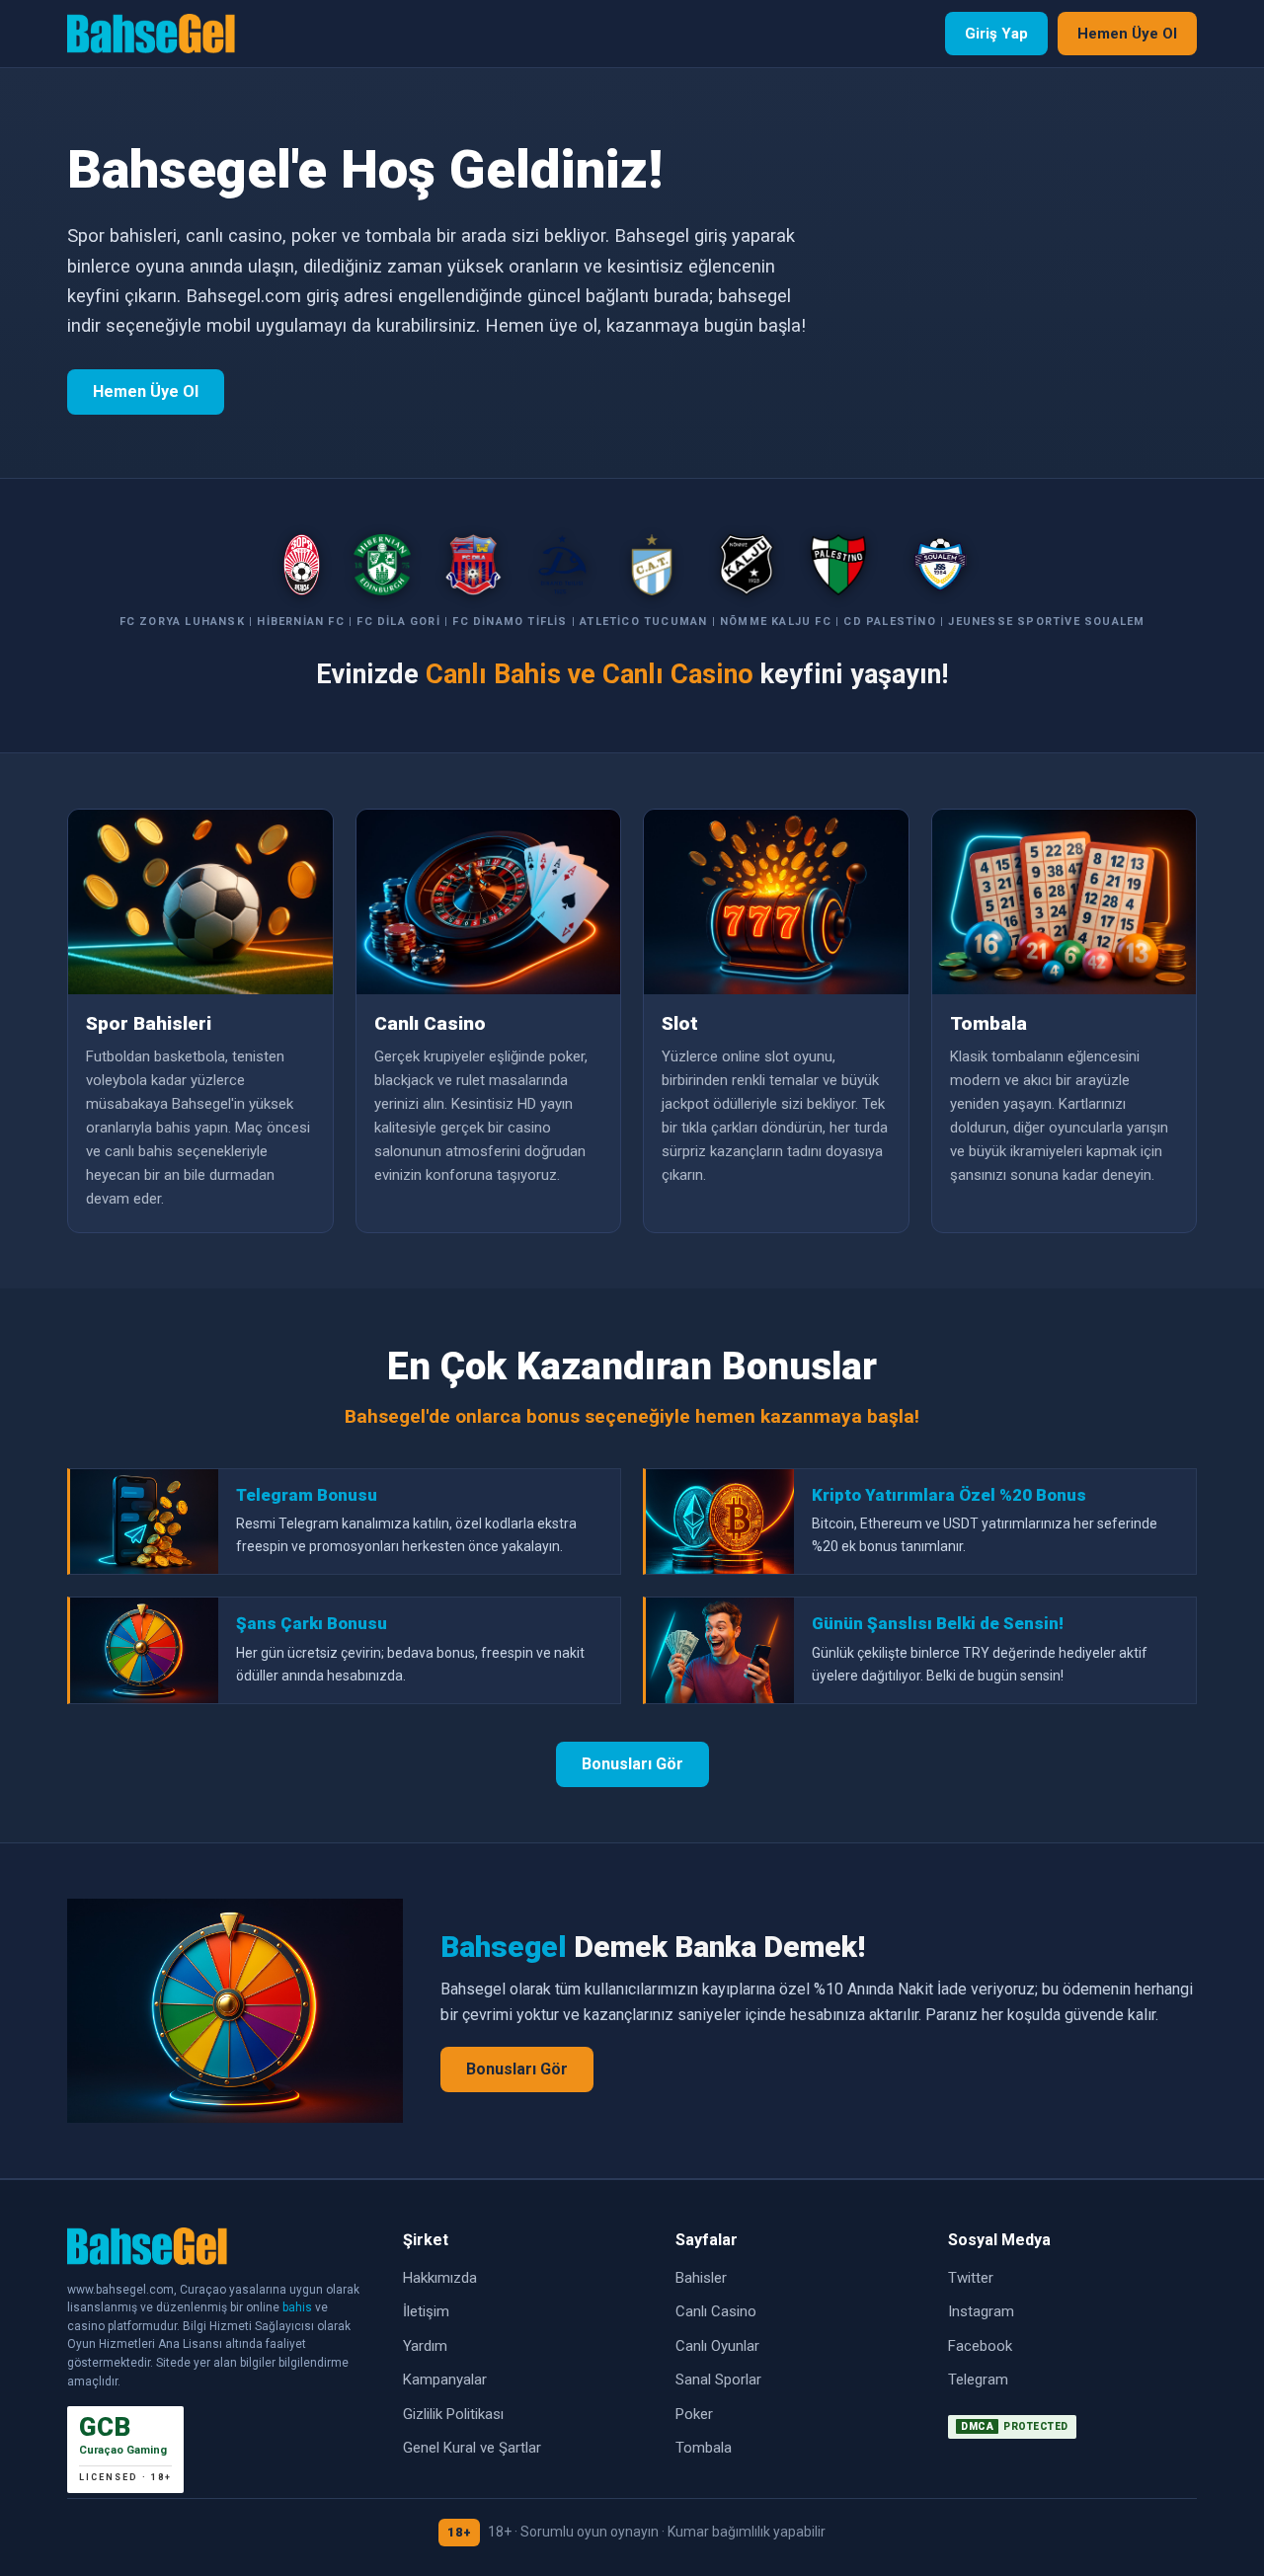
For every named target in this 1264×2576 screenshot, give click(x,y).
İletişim (426, 2311)
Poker (694, 2414)
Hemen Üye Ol (1127, 34)
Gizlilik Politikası (453, 2414)
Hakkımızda (440, 2278)
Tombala (704, 2448)
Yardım (425, 2346)
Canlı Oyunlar (717, 2346)
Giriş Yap (996, 34)
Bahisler (701, 2278)
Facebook (980, 2346)
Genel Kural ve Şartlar (472, 2448)
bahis (297, 2307)
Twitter (971, 2278)
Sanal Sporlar (718, 2380)
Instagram (981, 2311)
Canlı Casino (716, 2311)
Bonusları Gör (632, 1764)
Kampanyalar (445, 2380)
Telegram (978, 2380)
